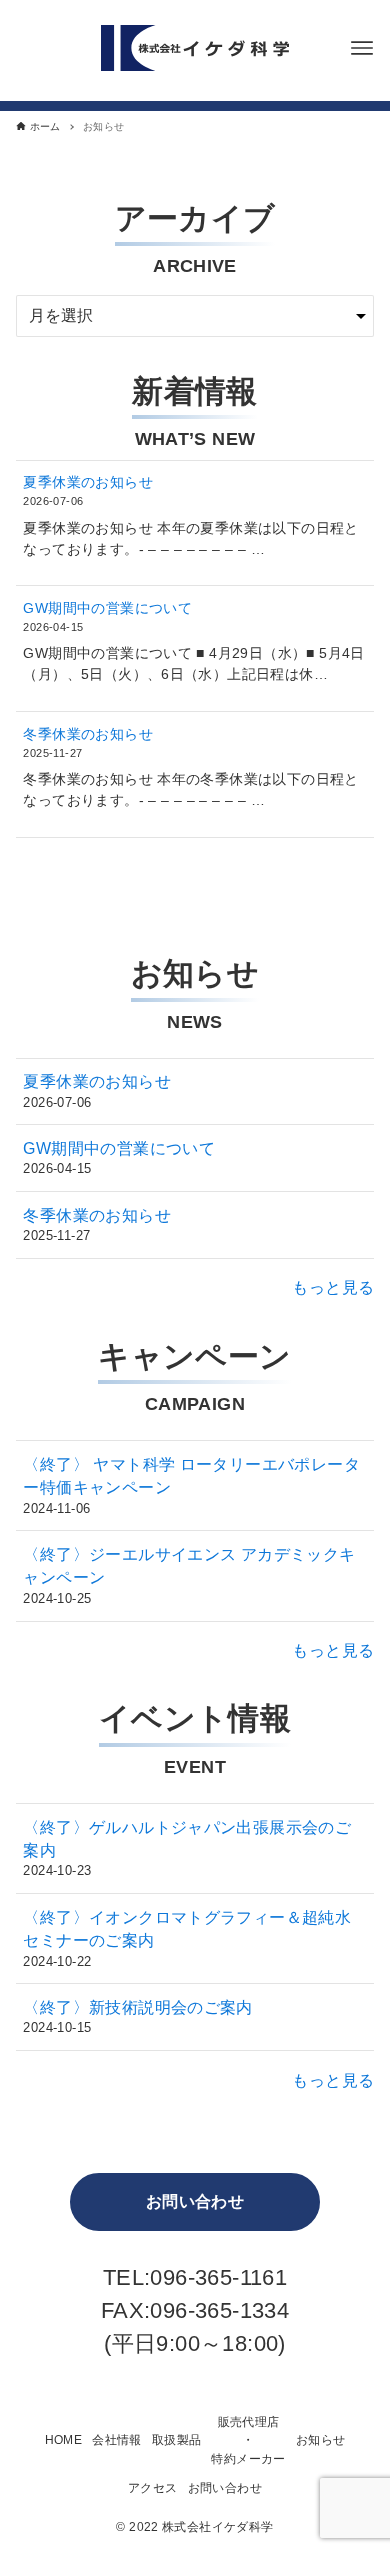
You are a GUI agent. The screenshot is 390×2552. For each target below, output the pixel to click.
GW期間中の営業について (107, 608)
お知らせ (321, 2440)
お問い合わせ (195, 2201)
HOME (64, 2440)
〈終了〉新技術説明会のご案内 (137, 2007)
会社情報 (117, 2440)
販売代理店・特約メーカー (248, 2440)
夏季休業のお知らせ (88, 482)
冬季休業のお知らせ (88, 734)
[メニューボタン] (362, 48)
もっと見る (333, 1287)
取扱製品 (177, 2440)
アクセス (153, 2488)
